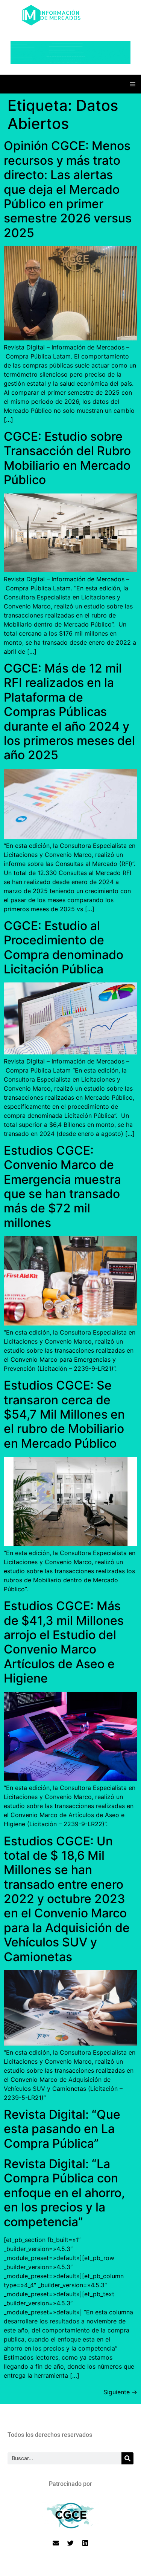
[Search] (127, 2458)
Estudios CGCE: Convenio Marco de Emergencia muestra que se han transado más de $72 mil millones (62, 1187)
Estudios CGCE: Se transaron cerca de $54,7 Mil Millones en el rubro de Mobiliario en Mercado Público (64, 1414)
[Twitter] (71, 2543)
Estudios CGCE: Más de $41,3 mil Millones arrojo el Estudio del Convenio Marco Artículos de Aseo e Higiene (64, 1642)
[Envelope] (56, 2543)
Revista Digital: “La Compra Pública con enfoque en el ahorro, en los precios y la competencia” (64, 2193)
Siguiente (120, 2392)
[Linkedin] (85, 2543)
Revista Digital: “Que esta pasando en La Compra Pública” (62, 2129)
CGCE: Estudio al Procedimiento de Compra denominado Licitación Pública (64, 947)
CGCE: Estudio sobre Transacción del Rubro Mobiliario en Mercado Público (67, 458)
